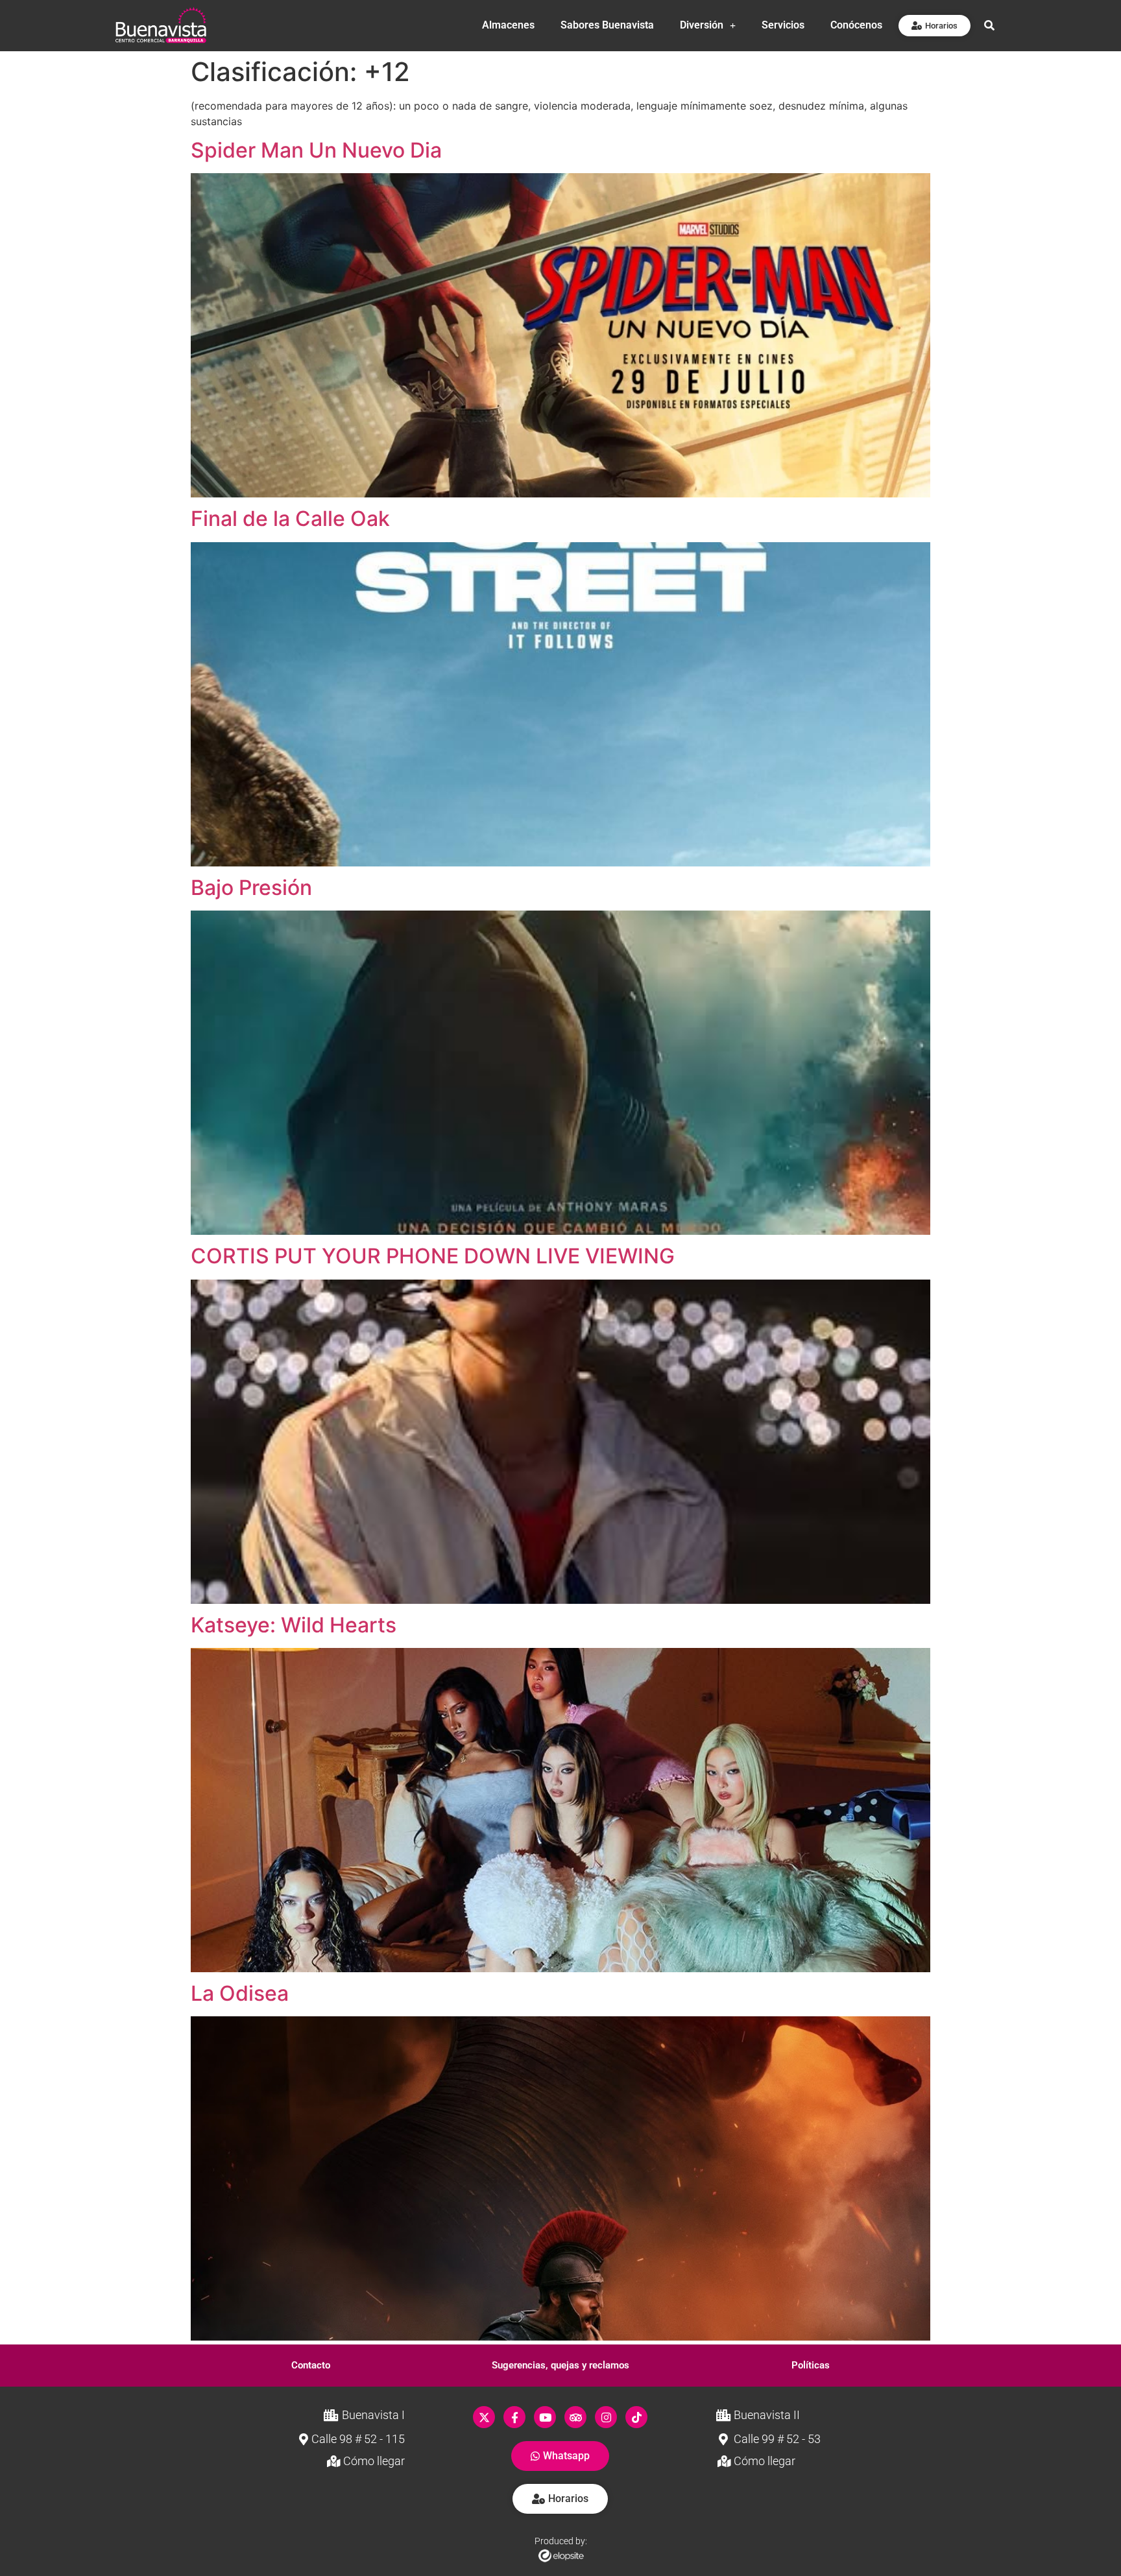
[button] (311, 2366)
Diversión (702, 25)
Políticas (811, 2365)
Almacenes (508, 25)
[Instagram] (606, 2417)
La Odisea (240, 1993)
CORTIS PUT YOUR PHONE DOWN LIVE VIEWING (433, 1256)
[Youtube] (545, 2417)
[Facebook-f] (514, 2417)
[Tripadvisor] (575, 2417)
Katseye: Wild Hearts (294, 1625)
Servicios (783, 25)
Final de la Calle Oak (290, 519)
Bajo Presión (251, 888)
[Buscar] (989, 25)
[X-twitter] (484, 2417)
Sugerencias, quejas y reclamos (560, 2365)
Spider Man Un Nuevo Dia (316, 150)
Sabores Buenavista (607, 25)
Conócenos (856, 25)
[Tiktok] (636, 2417)
